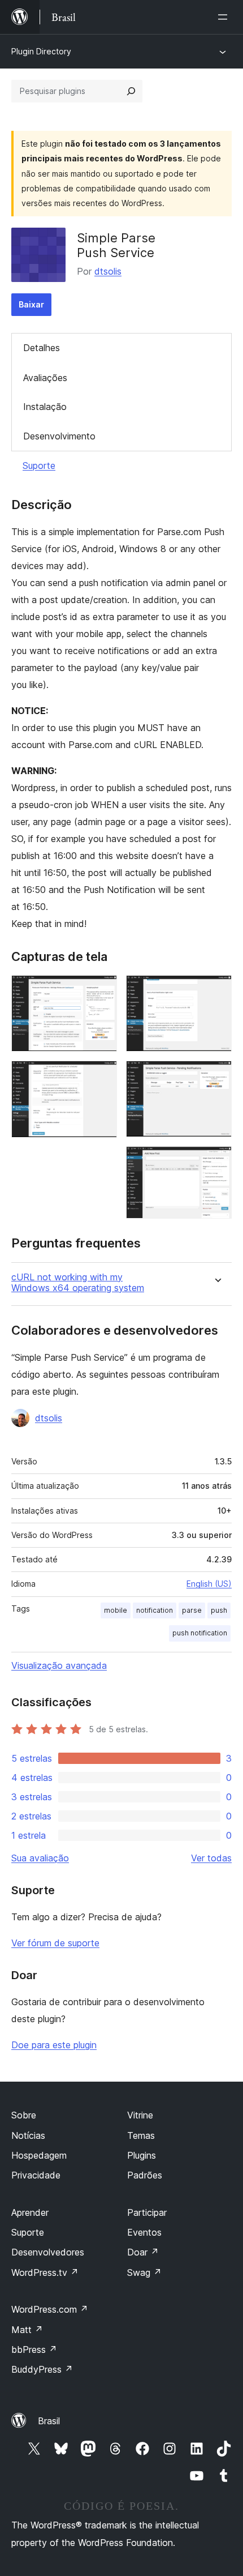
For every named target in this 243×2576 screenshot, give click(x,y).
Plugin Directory (41, 51)
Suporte (39, 465)
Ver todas (211, 1858)
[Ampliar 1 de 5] (102, 990)
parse (192, 1610)
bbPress (34, 2349)
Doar (143, 2252)
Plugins (142, 2155)
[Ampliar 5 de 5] (216, 1161)
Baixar (31, 304)
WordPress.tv (45, 2272)
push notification (200, 1633)
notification (155, 1610)
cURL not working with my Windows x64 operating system (78, 1283)
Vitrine (140, 2115)
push (219, 1610)
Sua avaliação (40, 1858)
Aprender (30, 2212)
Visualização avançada (59, 1665)
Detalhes (42, 348)
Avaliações (45, 378)
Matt (27, 2330)
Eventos (144, 2232)
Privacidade (36, 2175)
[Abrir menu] (225, 17)
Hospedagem (39, 2155)
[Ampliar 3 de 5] (216, 990)
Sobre (24, 2115)
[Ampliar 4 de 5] (216, 1076)
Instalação (45, 407)
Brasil (49, 2421)
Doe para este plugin (54, 2045)
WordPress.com (50, 2309)
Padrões (145, 2175)
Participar (147, 2212)
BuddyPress (42, 2369)
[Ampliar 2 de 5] (102, 1076)
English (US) (209, 1584)
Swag (144, 2272)
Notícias (28, 2135)
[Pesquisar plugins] (131, 91)
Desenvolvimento (59, 436)
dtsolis (108, 271)
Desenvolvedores (48, 2252)
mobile (116, 1610)
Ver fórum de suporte (55, 1943)
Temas (141, 2135)
